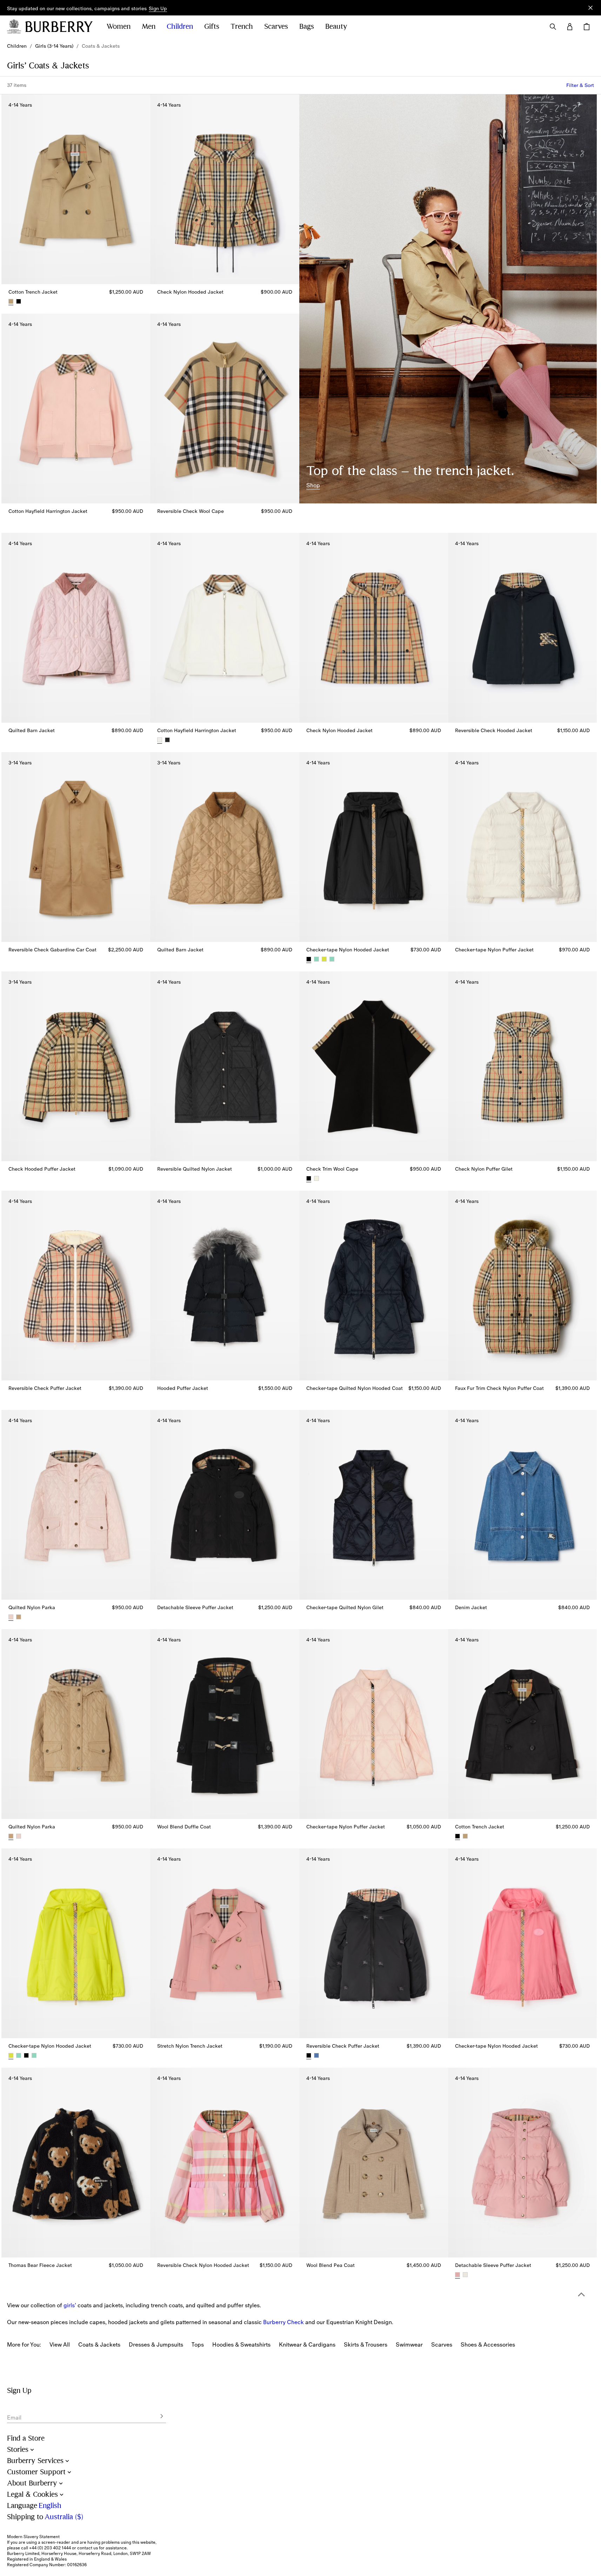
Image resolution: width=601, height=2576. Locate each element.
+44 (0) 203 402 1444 (50, 2548)
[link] (17, 46)
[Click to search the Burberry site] (553, 27)
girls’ (70, 2305)
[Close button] (590, 8)
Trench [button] (242, 26)
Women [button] (119, 26)
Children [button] (180, 26)
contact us (88, 2548)
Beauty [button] (336, 26)
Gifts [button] (212, 26)
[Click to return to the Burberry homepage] (59, 27)
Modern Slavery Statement (33, 2537)
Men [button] (149, 26)
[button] (158, 9)
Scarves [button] (276, 26)
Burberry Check (283, 2322)
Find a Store (26, 2438)
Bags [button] (307, 26)
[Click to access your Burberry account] (570, 27)
